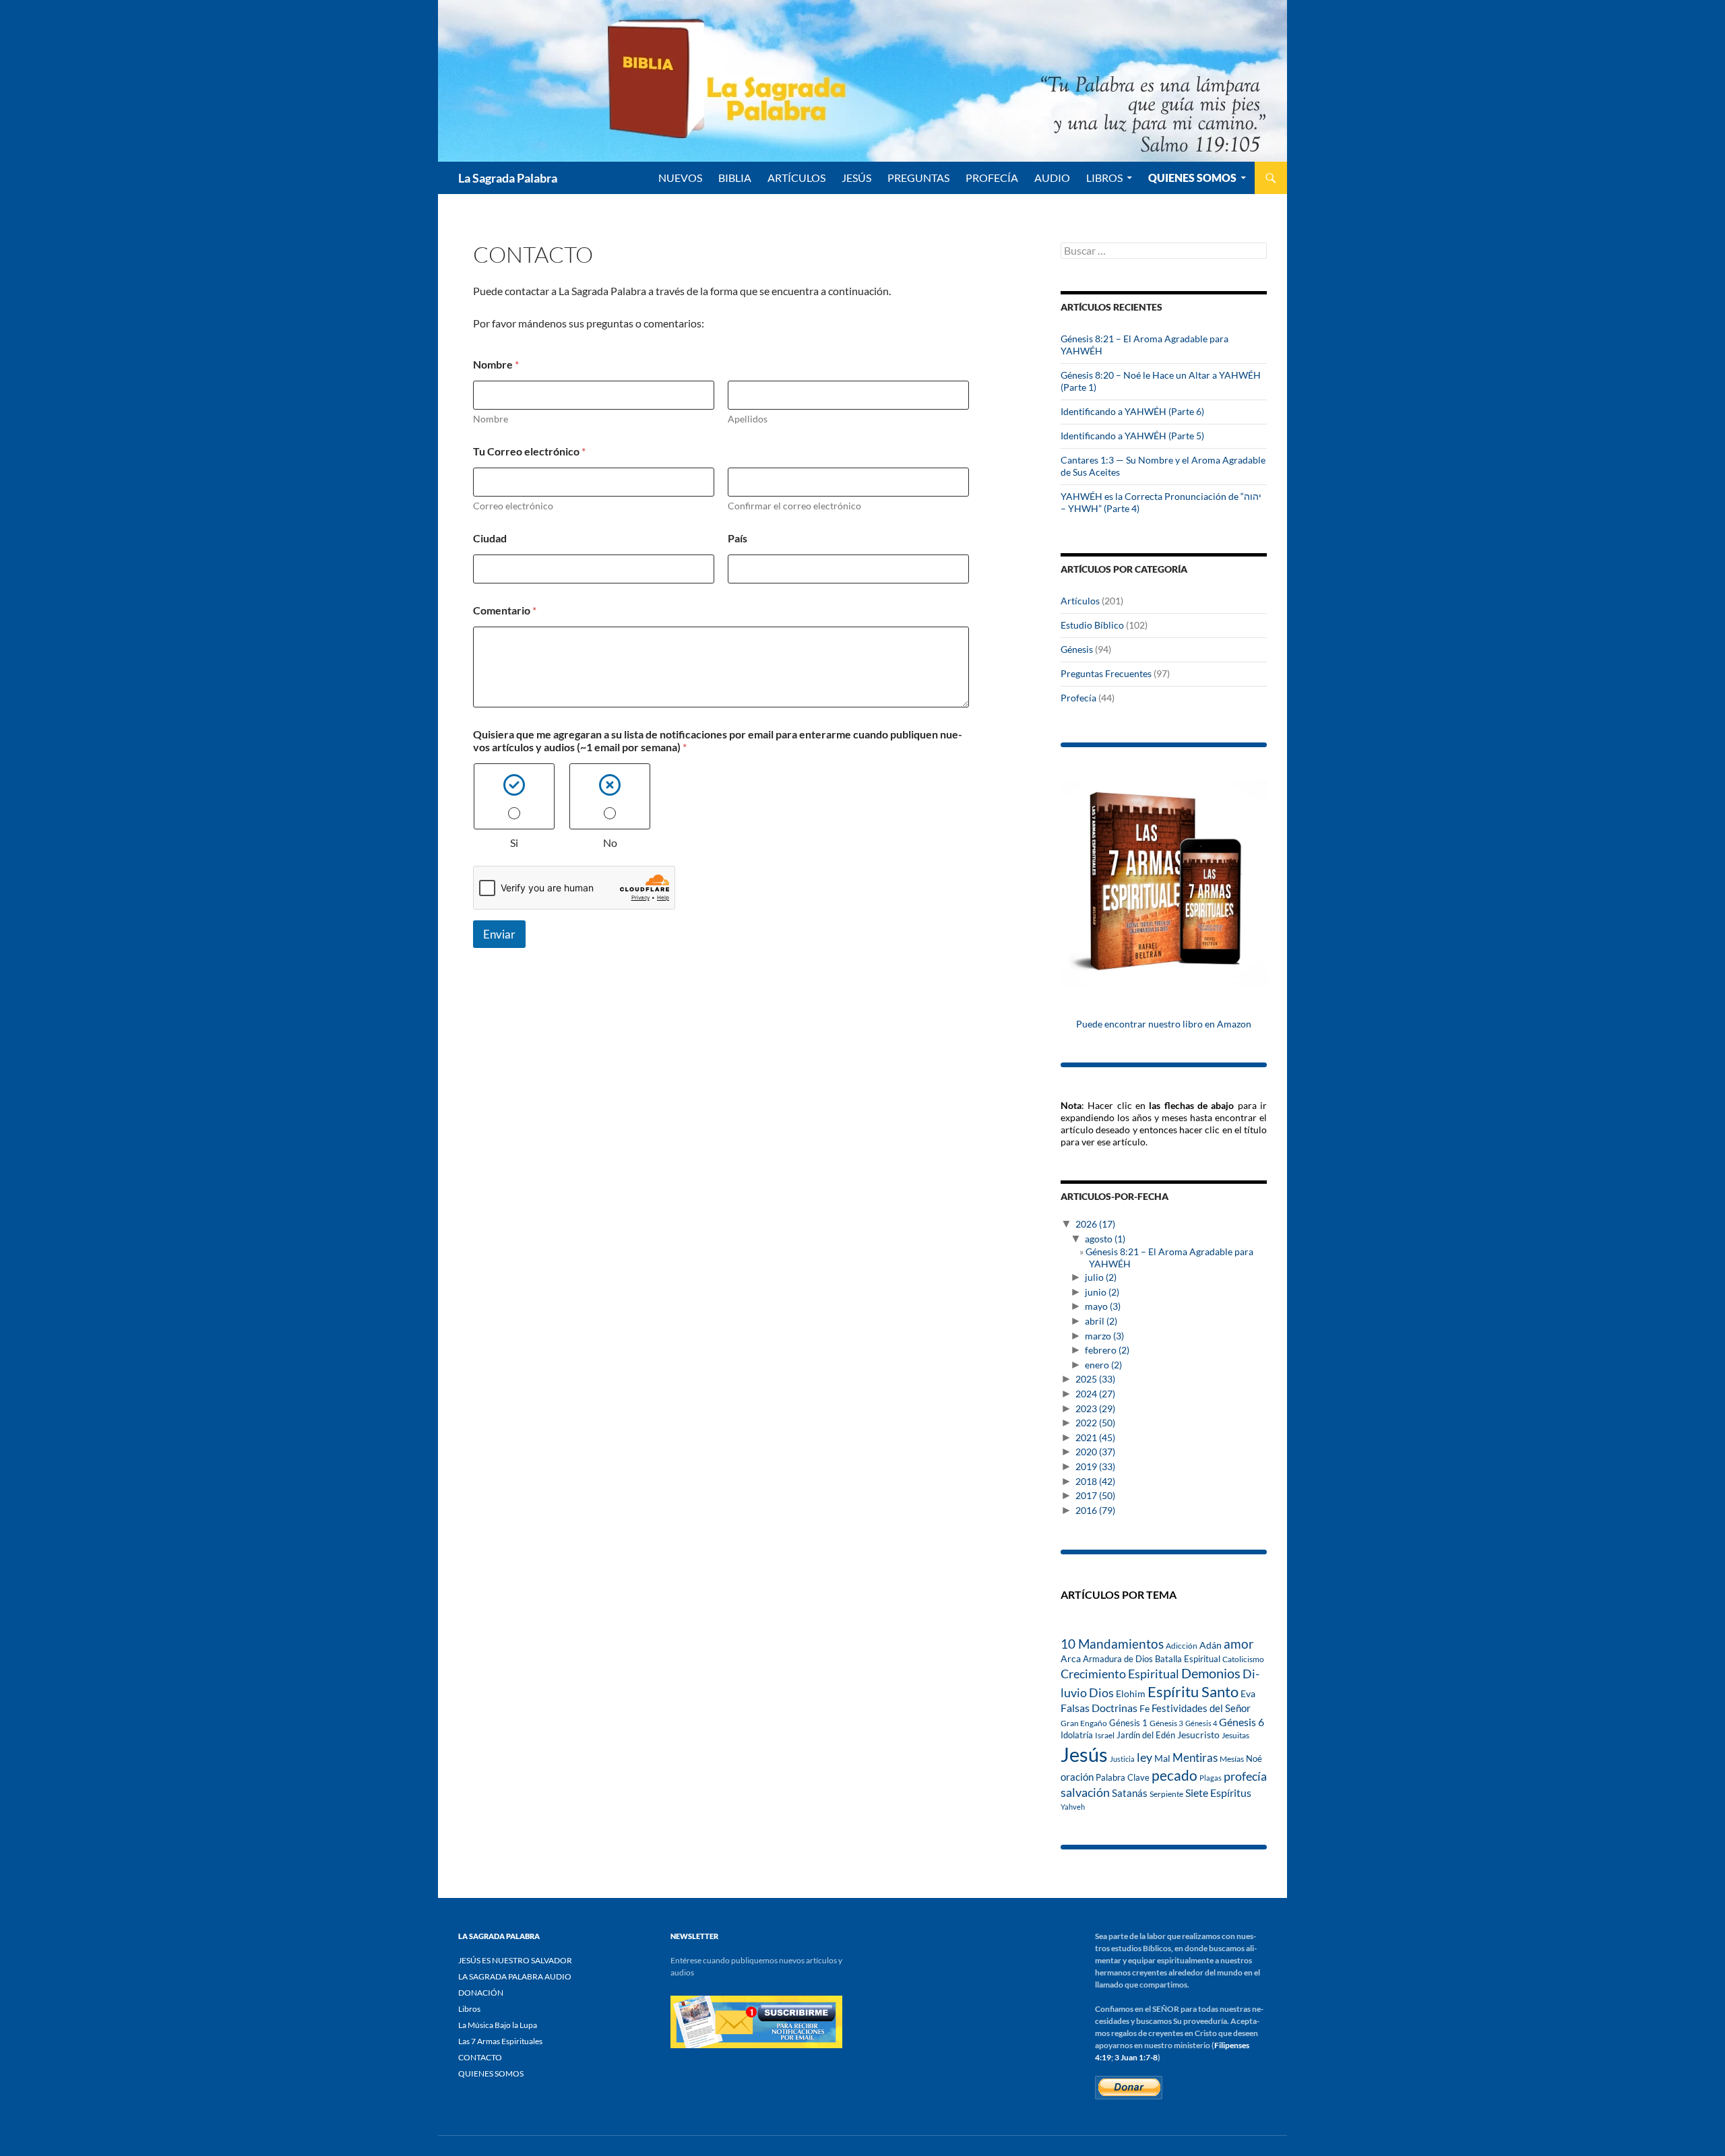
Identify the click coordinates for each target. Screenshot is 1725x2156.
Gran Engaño (1084, 1723)
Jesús (856, 178)
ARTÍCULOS (796, 178)
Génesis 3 (1166, 1723)
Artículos (1080, 601)
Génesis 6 (1242, 1722)
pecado (1174, 1775)
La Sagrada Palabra (508, 178)
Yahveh (1073, 1807)
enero (1103, 1365)
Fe (1144, 1709)
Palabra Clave (1123, 1777)
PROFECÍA (992, 178)
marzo (1104, 1336)
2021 (1095, 1437)
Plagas (1211, 1778)
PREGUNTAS (918, 178)
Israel (1105, 1735)
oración (1077, 1777)
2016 (1095, 1510)
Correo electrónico (513, 506)
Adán (1211, 1645)
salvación (1085, 1792)
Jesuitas (1235, 1735)
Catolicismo (1243, 1659)
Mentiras (1195, 1758)
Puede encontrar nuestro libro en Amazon (1164, 1024)
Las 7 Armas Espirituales (500, 2041)
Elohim (1131, 1694)
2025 (1095, 1379)
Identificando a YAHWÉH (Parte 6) (1132, 411)
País (738, 538)
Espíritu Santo (1193, 1691)
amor (1239, 1644)
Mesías (1232, 1758)
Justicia (1122, 1759)
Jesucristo (1198, 1735)
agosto (1105, 1239)
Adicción (1182, 1646)
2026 (1095, 1224)
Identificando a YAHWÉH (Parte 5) (1132, 436)
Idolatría (1077, 1735)
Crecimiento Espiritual (1120, 1674)
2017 (1095, 1495)
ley (1144, 1757)
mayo (1103, 1306)
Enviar (499, 934)
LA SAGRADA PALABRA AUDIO (515, 1976)
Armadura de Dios (1118, 1659)
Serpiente (1166, 1794)
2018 (1095, 1481)
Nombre (491, 419)
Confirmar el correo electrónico (794, 506)
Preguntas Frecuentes (1106, 673)
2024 (1095, 1394)
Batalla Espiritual (1188, 1659)
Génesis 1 (1128, 1723)
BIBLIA (735, 178)
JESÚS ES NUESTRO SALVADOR (515, 1960)
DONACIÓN (481, 1993)
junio (1102, 1292)
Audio (1052, 178)
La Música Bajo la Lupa (498, 2025)
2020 (1095, 1452)
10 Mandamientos (1112, 1644)
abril (1101, 1321)
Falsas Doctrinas (1099, 1708)
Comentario (505, 610)
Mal (1162, 1758)
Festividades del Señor (1201, 1708)
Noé (1254, 1758)
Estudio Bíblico (1092, 625)
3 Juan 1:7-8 (1136, 2057)
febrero (1107, 1350)
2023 (1095, 1408)
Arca (1071, 1659)
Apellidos (748, 419)
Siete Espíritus (1218, 1793)
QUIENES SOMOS (1192, 178)
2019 (1095, 1466)
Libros (1104, 178)
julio (1101, 1277)
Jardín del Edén (1146, 1735)
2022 (1095, 1423)
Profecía (1078, 698)
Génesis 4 (1201, 1723)
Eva (1248, 1693)
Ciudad (490, 538)
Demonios (1211, 1673)
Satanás (1130, 1793)
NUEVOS (680, 178)
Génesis (1077, 649)
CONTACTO (480, 2057)
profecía (1245, 1776)
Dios (1101, 1692)
